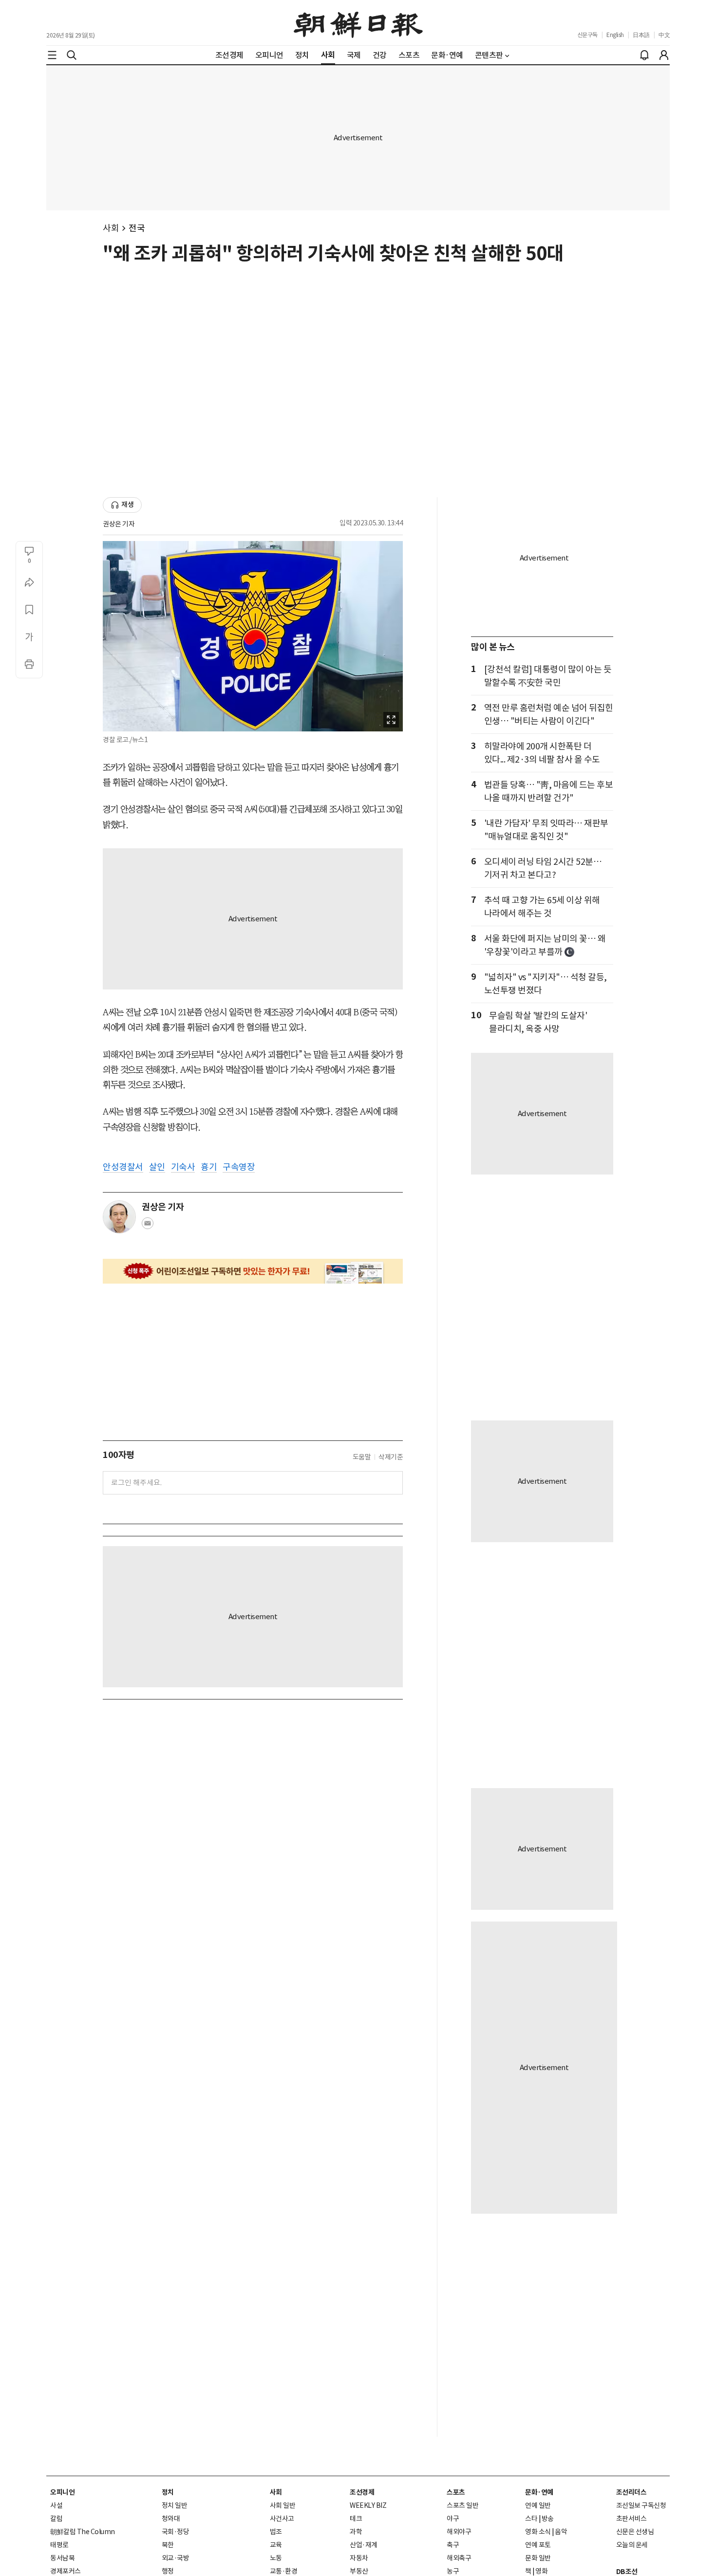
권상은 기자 (119, 524)
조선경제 (362, 2492)
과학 (356, 2532)
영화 (541, 2571)
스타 (531, 2519)
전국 (137, 228)
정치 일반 (175, 2505)
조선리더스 (631, 2492)
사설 (56, 2505)
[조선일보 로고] (358, 23)
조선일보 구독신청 (641, 2505)
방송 (548, 2519)
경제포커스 (66, 2571)
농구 (453, 2571)
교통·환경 (284, 2571)
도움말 (362, 1457)
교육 (276, 2545)
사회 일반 (283, 2505)
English (615, 35)
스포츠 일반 (462, 2505)
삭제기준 (391, 1457)
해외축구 (459, 2558)
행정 (168, 2571)
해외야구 (459, 2532)
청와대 (171, 2519)
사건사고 (282, 2519)
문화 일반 (538, 2558)
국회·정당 (176, 2532)
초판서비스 (631, 2519)
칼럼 (56, 2519)
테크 (356, 2519)
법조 (276, 2532)
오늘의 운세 (632, 2545)
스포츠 (456, 2492)
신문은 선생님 (635, 2532)
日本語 (641, 35)
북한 (168, 2545)
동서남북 (62, 2558)
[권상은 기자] (119, 1217)
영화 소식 (538, 2532)
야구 (453, 2519)
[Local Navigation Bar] (52, 55)
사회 (111, 228)
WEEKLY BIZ (368, 2505)
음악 (561, 2532)
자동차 (359, 2558)
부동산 (359, 2571)
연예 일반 (538, 2505)
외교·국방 (176, 2558)
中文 (664, 35)
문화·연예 (539, 2492)
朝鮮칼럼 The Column (83, 2532)
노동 (276, 2558)
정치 (168, 2492)
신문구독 (587, 35)
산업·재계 (364, 2545)
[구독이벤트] (253, 1271)
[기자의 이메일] (148, 1226)
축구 (453, 2545)
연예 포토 (538, 2545)
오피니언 (62, 2492)
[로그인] (664, 55)
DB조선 (627, 2572)
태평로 (59, 2545)
